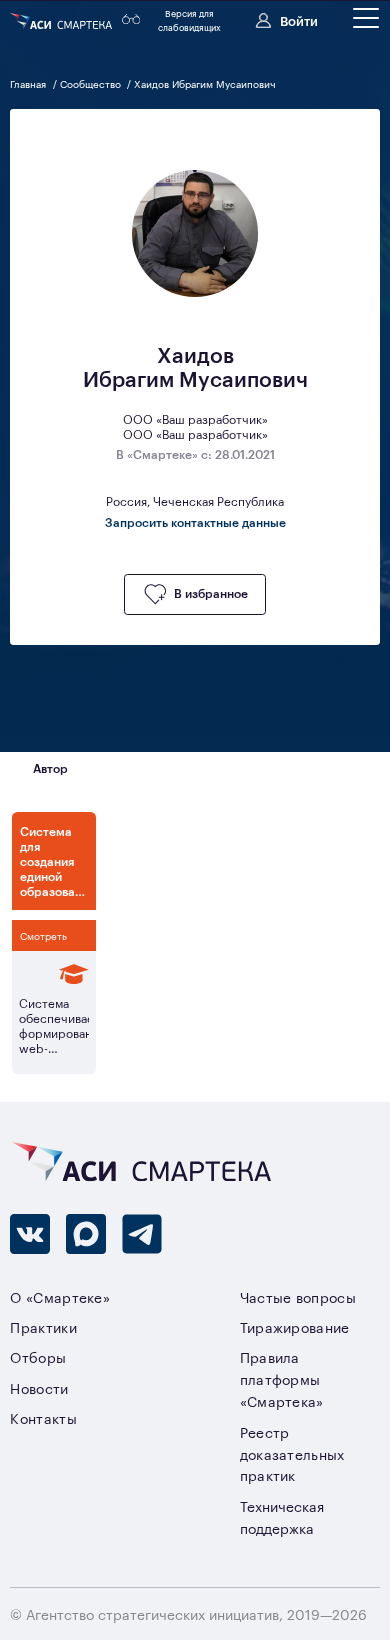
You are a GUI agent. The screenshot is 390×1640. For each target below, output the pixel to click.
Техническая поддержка (282, 1516)
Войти (299, 20)
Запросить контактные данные (195, 522)
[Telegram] (142, 1234)
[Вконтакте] (30, 1234)
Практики (43, 1326)
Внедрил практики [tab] (167, 767)
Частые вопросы (298, 1296)
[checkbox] (195, 594)
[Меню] (366, 18)
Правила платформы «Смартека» (282, 1378)
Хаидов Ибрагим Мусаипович (205, 83)
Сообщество (92, 83)
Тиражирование (295, 1326)
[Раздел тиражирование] (54, 973)
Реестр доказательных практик (292, 1453)
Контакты (43, 1417)
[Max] (86, 1234)
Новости (39, 1387)
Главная (29, 83)
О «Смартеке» (60, 1296)
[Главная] (62, 21)
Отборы (38, 1356)
